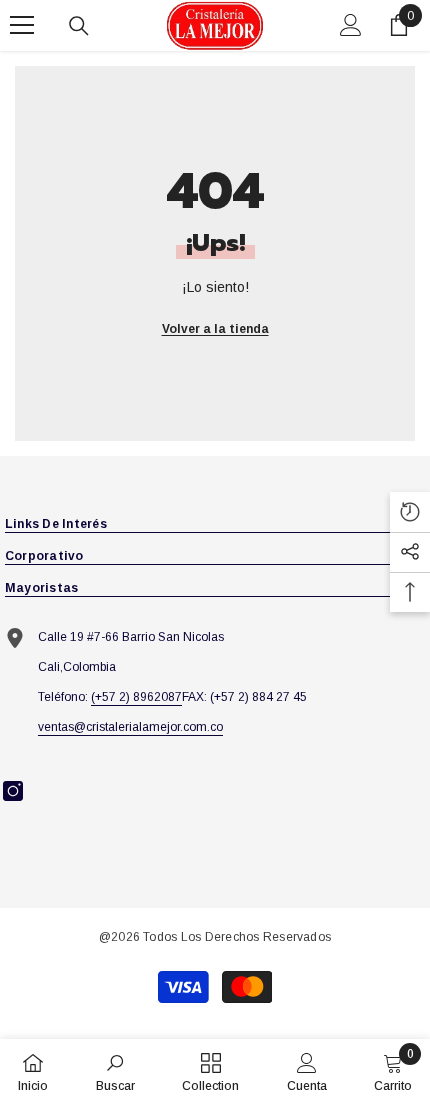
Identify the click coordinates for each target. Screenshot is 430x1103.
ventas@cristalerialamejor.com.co (130, 727)
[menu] (22, 25)
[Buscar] (79, 26)
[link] (115, 1071)
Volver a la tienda (215, 329)
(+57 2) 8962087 (136, 697)
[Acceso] (351, 25)
